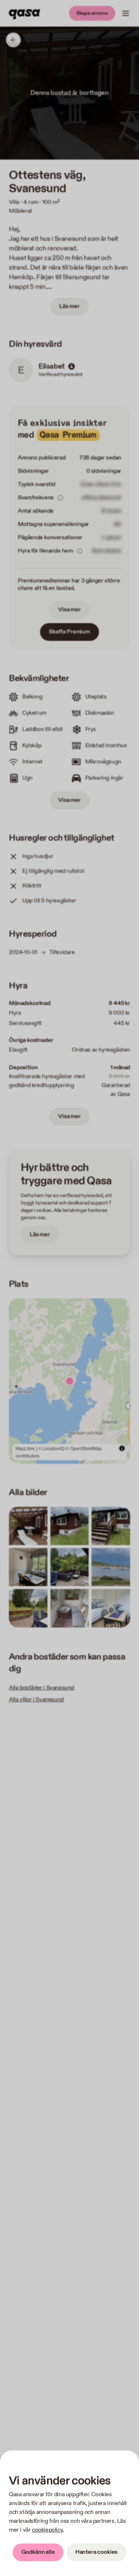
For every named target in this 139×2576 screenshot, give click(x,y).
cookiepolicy (47, 2530)
